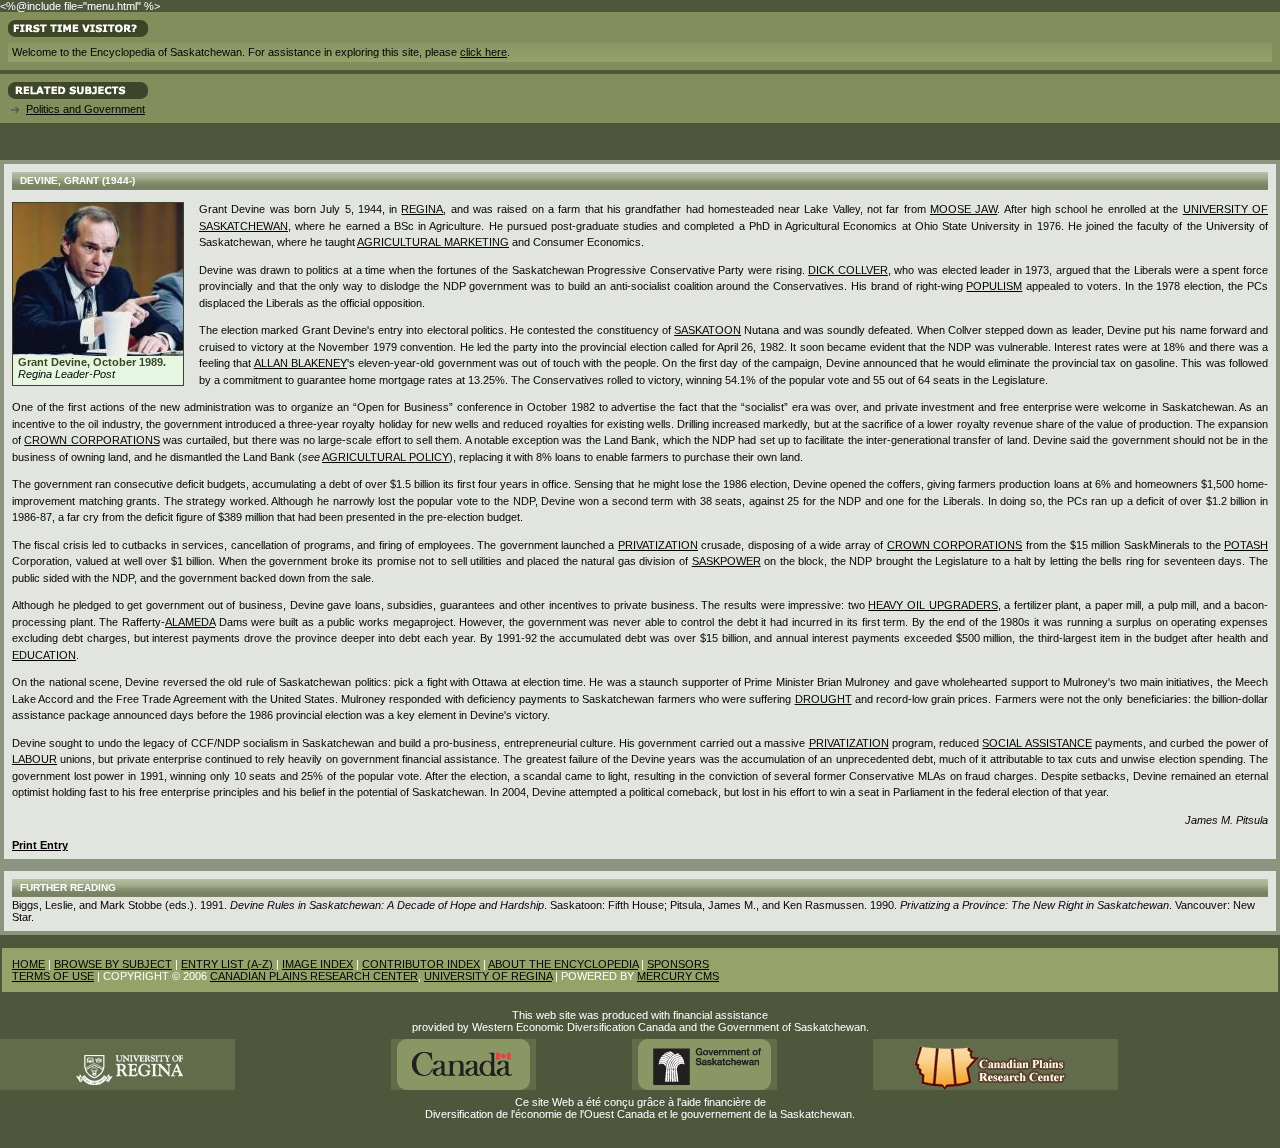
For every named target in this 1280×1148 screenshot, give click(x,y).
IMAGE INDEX (317, 964)
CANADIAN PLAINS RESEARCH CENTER (314, 976)
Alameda (190, 622)
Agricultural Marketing (433, 242)
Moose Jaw (963, 209)
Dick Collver (848, 270)
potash (1246, 545)
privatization (849, 743)
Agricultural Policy (385, 457)
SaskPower (726, 561)
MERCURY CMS (678, 976)
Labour (34, 759)
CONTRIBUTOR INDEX (421, 964)
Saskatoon (707, 330)
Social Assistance (1036, 743)
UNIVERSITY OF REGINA (488, 976)
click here (483, 52)
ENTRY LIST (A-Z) (227, 964)
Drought (823, 699)
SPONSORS (678, 964)
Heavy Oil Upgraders (932, 605)
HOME (28, 964)
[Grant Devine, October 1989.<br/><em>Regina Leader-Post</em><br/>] (98, 352)
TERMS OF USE (53, 976)
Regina (422, 209)
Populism (994, 286)
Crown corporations (91, 440)
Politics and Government (85, 109)
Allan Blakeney (300, 363)
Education (44, 655)
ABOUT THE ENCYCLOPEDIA (563, 964)
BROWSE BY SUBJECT (113, 964)
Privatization (658, 545)
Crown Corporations (954, 545)
